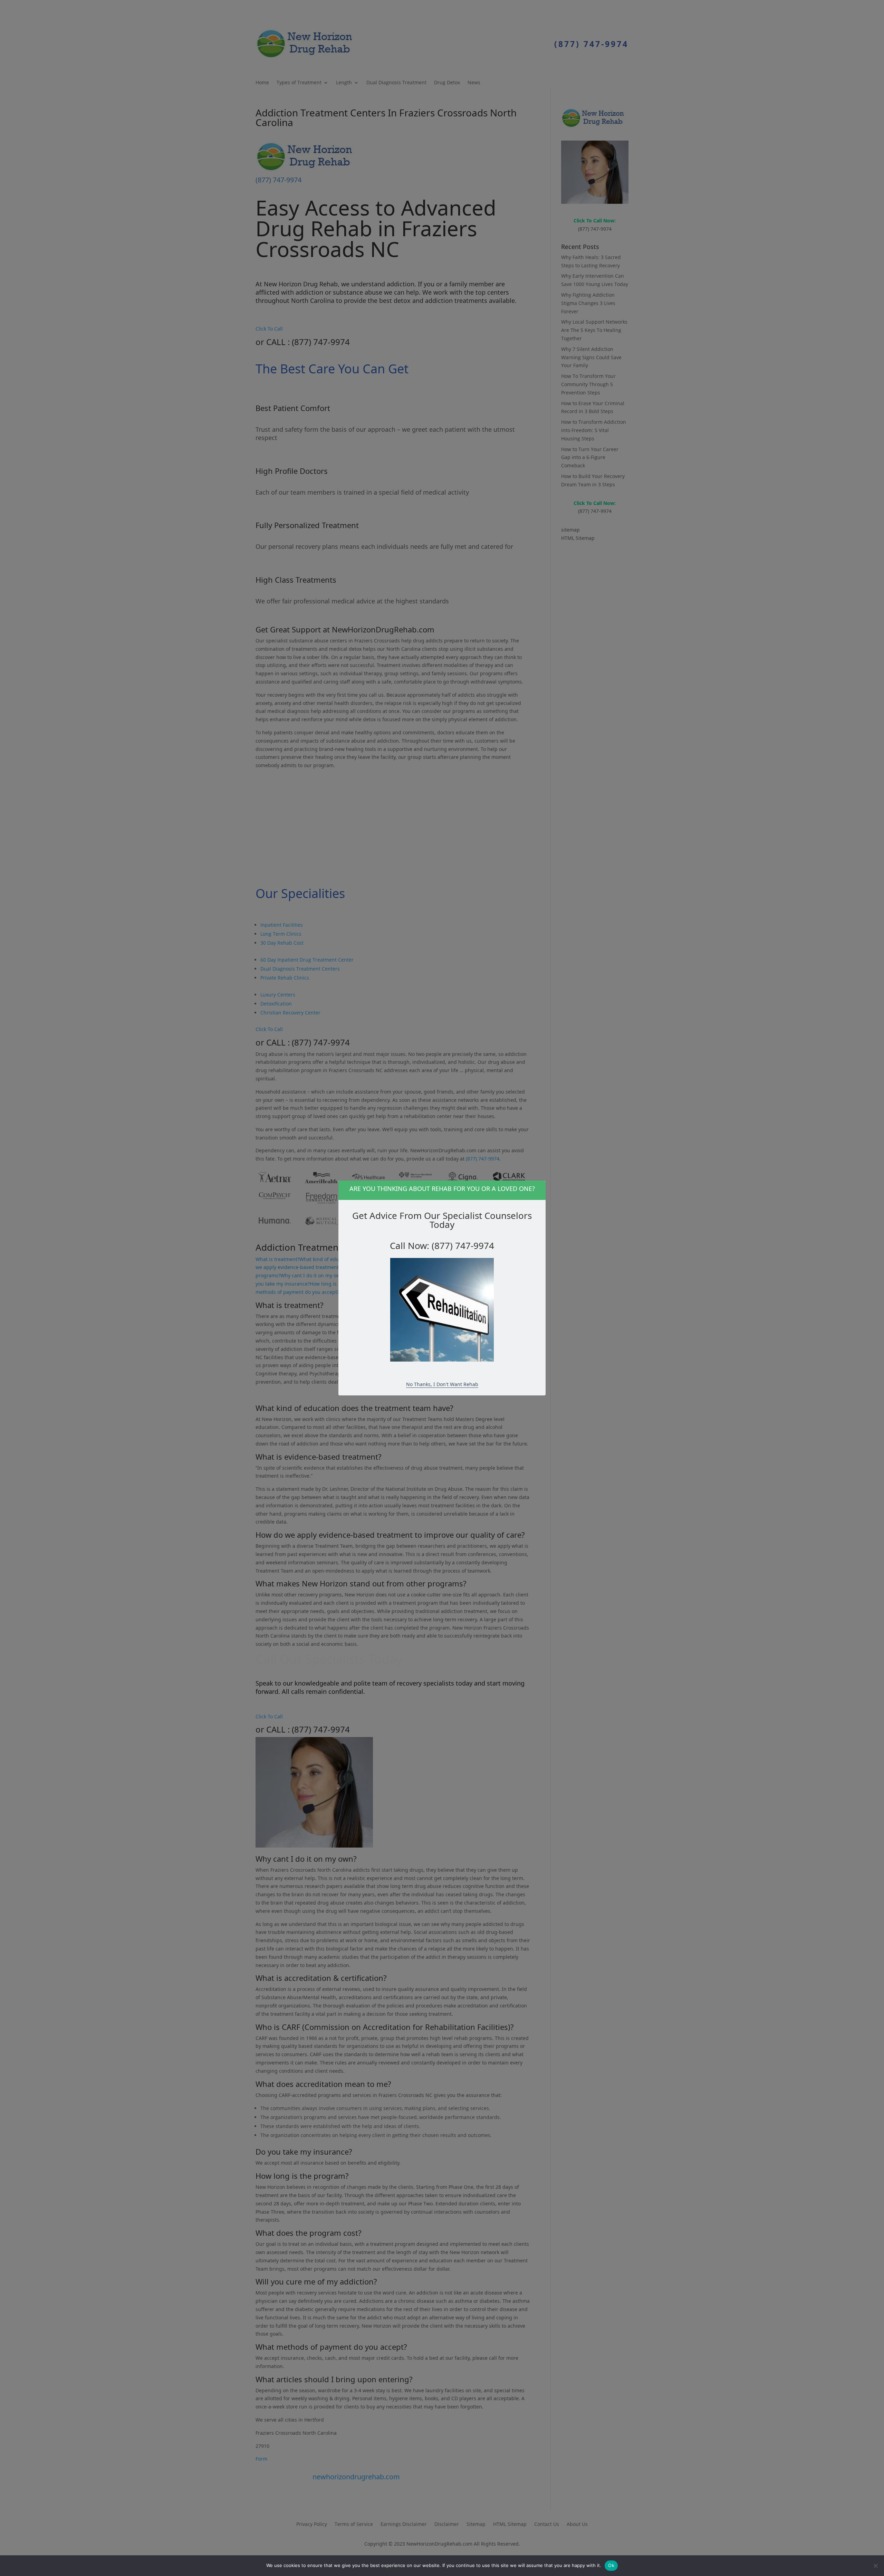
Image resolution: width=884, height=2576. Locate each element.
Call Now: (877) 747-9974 (442, 1246)
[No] (875, 2566)
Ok (611, 2565)
